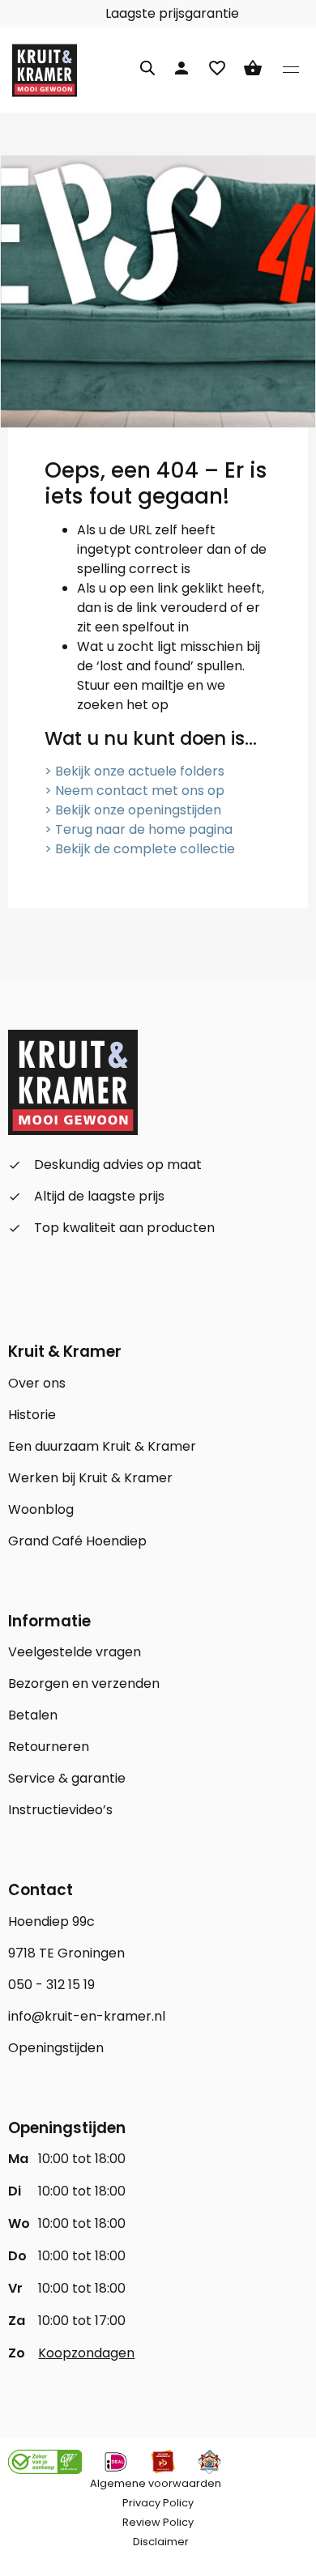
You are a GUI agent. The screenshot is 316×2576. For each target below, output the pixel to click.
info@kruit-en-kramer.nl (87, 2016)
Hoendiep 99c (51, 1921)
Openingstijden (56, 2048)
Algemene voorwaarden (156, 2483)
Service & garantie (67, 1778)
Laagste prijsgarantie (171, 13)
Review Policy (158, 2522)
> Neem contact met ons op (135, 791)
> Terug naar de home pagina (139, 829)
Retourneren (49, 1747)
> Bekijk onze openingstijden (133, 810)
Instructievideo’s (60, 1810)
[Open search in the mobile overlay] (147, 66)
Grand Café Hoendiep (77, 1541)
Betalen (33, 1715)
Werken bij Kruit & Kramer (90, 1478)
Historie (32, 1415)
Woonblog (41, 1509)
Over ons (37, 1383)
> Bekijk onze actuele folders (135, 771)
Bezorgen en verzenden (84, 1683)
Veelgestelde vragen (75, 1652)
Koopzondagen (86, 2353)
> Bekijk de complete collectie (140, 849)
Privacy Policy (158, 2503)
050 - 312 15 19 (51, 1985)
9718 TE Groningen (66, 1953)
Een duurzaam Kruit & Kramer (102, 1446)
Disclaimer (161, 2542)
